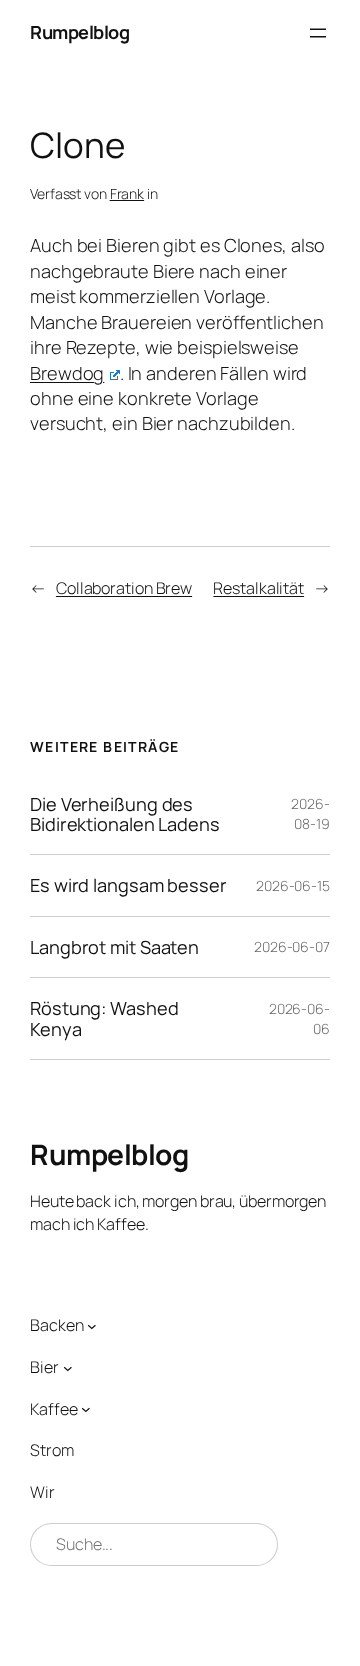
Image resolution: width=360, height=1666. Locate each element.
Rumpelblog (79, 32)
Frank (127, 193)
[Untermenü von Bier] (68, 1367)
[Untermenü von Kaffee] (86, 1409)
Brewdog (67, 373)
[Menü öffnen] (318, 33)
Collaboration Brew (124, 588)
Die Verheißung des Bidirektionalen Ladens (125, 814)
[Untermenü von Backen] (92, 1326)
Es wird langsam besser (128, 885)
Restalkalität (258, 588)
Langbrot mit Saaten (114, 947)
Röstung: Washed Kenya (104, 1018)
